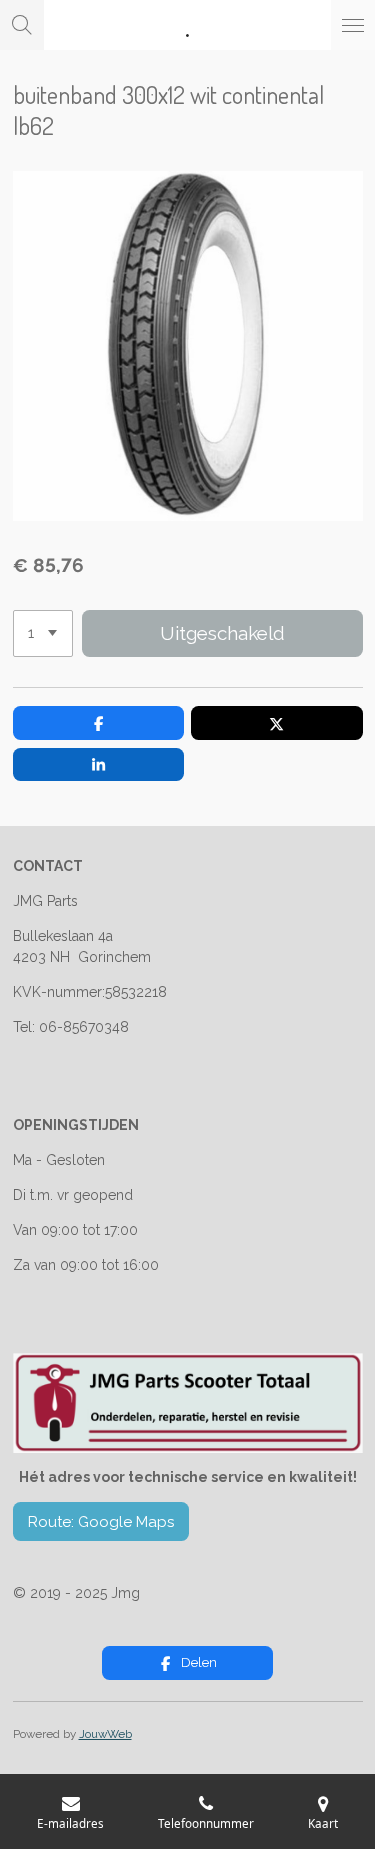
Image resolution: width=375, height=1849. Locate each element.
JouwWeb (105, 1734)
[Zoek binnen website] (22, 25)
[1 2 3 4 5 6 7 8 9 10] (43, 633)
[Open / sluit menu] (353, 25)
